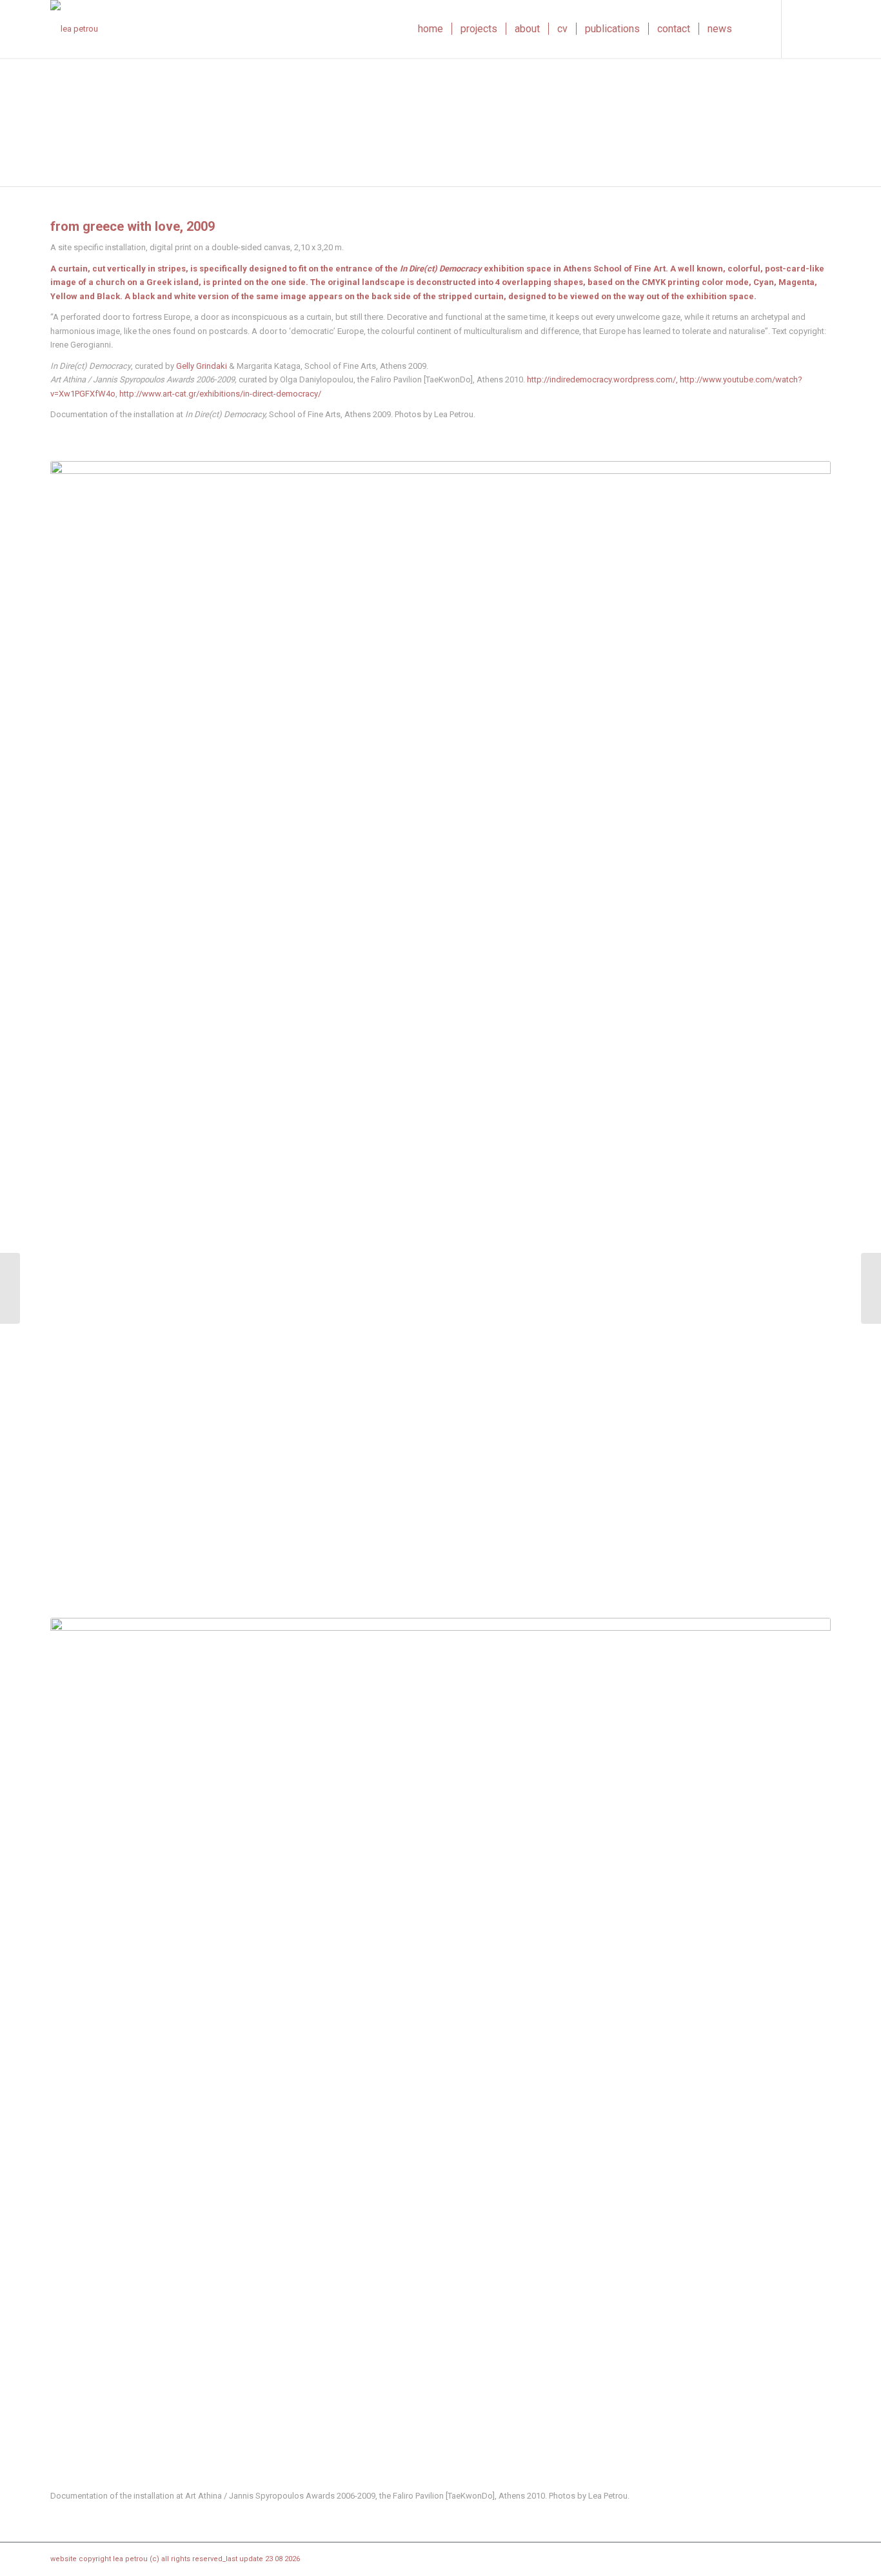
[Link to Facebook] (821, 28)
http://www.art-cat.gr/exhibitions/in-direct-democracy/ (220, 394)
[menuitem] (431, 29)
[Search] (753, 29)
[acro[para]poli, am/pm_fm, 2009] (10, 1288)
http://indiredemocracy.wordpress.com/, (602, 379)
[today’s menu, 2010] (871, 1288)
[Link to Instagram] (802, 28)
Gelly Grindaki (202, 366)
